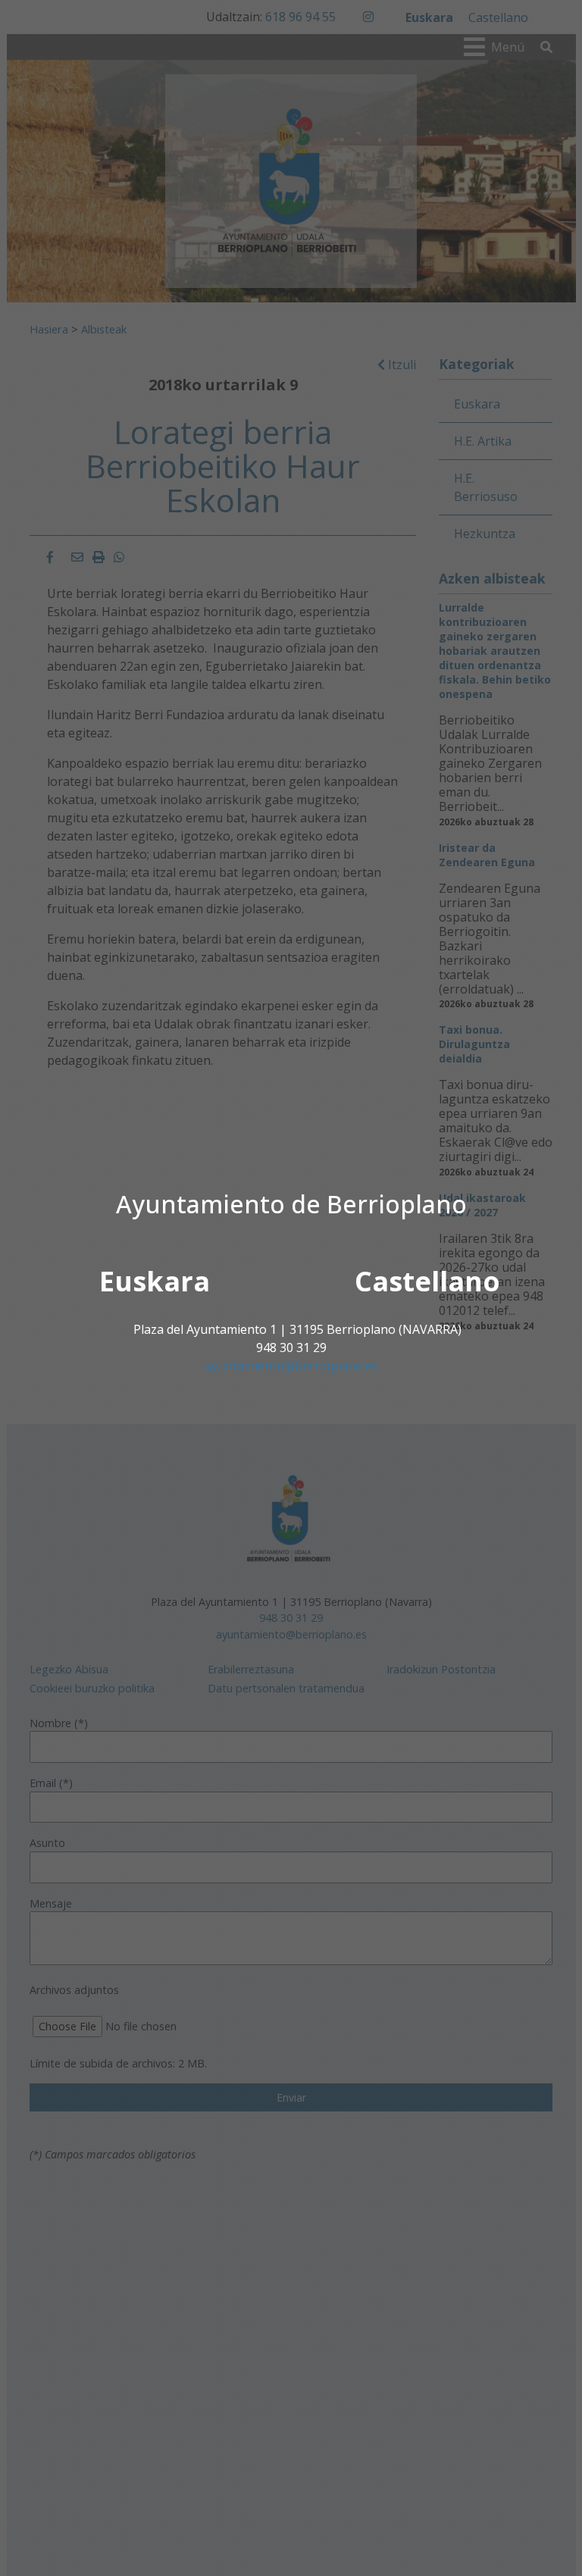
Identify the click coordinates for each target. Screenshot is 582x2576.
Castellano (427, 1281)
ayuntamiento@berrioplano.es (291, 1366)
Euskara (155, 1281)
